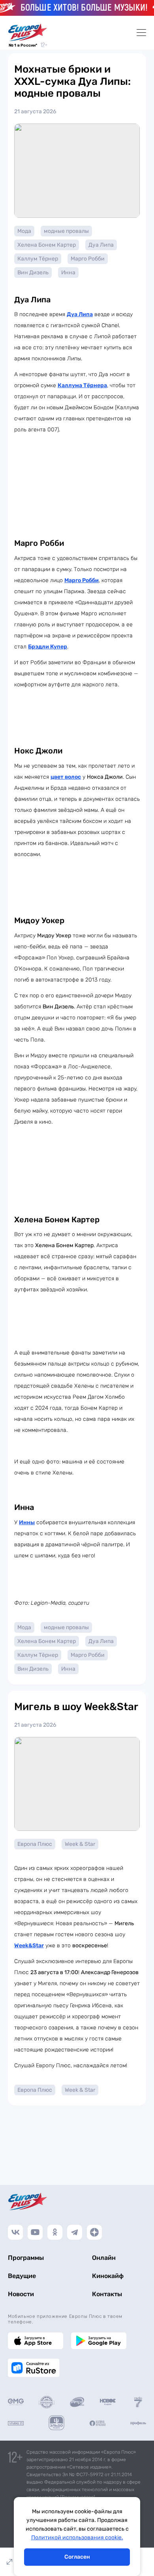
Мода (24, 231)
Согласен (77, 2557)
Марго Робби (88, 259)
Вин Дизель (33, 273)
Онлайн (104, 2258)
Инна (68, 273)
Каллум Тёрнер (38, 259)
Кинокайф (108, 2276)
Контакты (107, 2294)
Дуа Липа (101, 245)
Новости (21, 2294)
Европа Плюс (35, 1844)
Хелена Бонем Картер (47, 245)
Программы (26, 2258)
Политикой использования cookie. (77, 2538)
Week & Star (80, 1844)
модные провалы (66, 231)
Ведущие (22, 2276)
